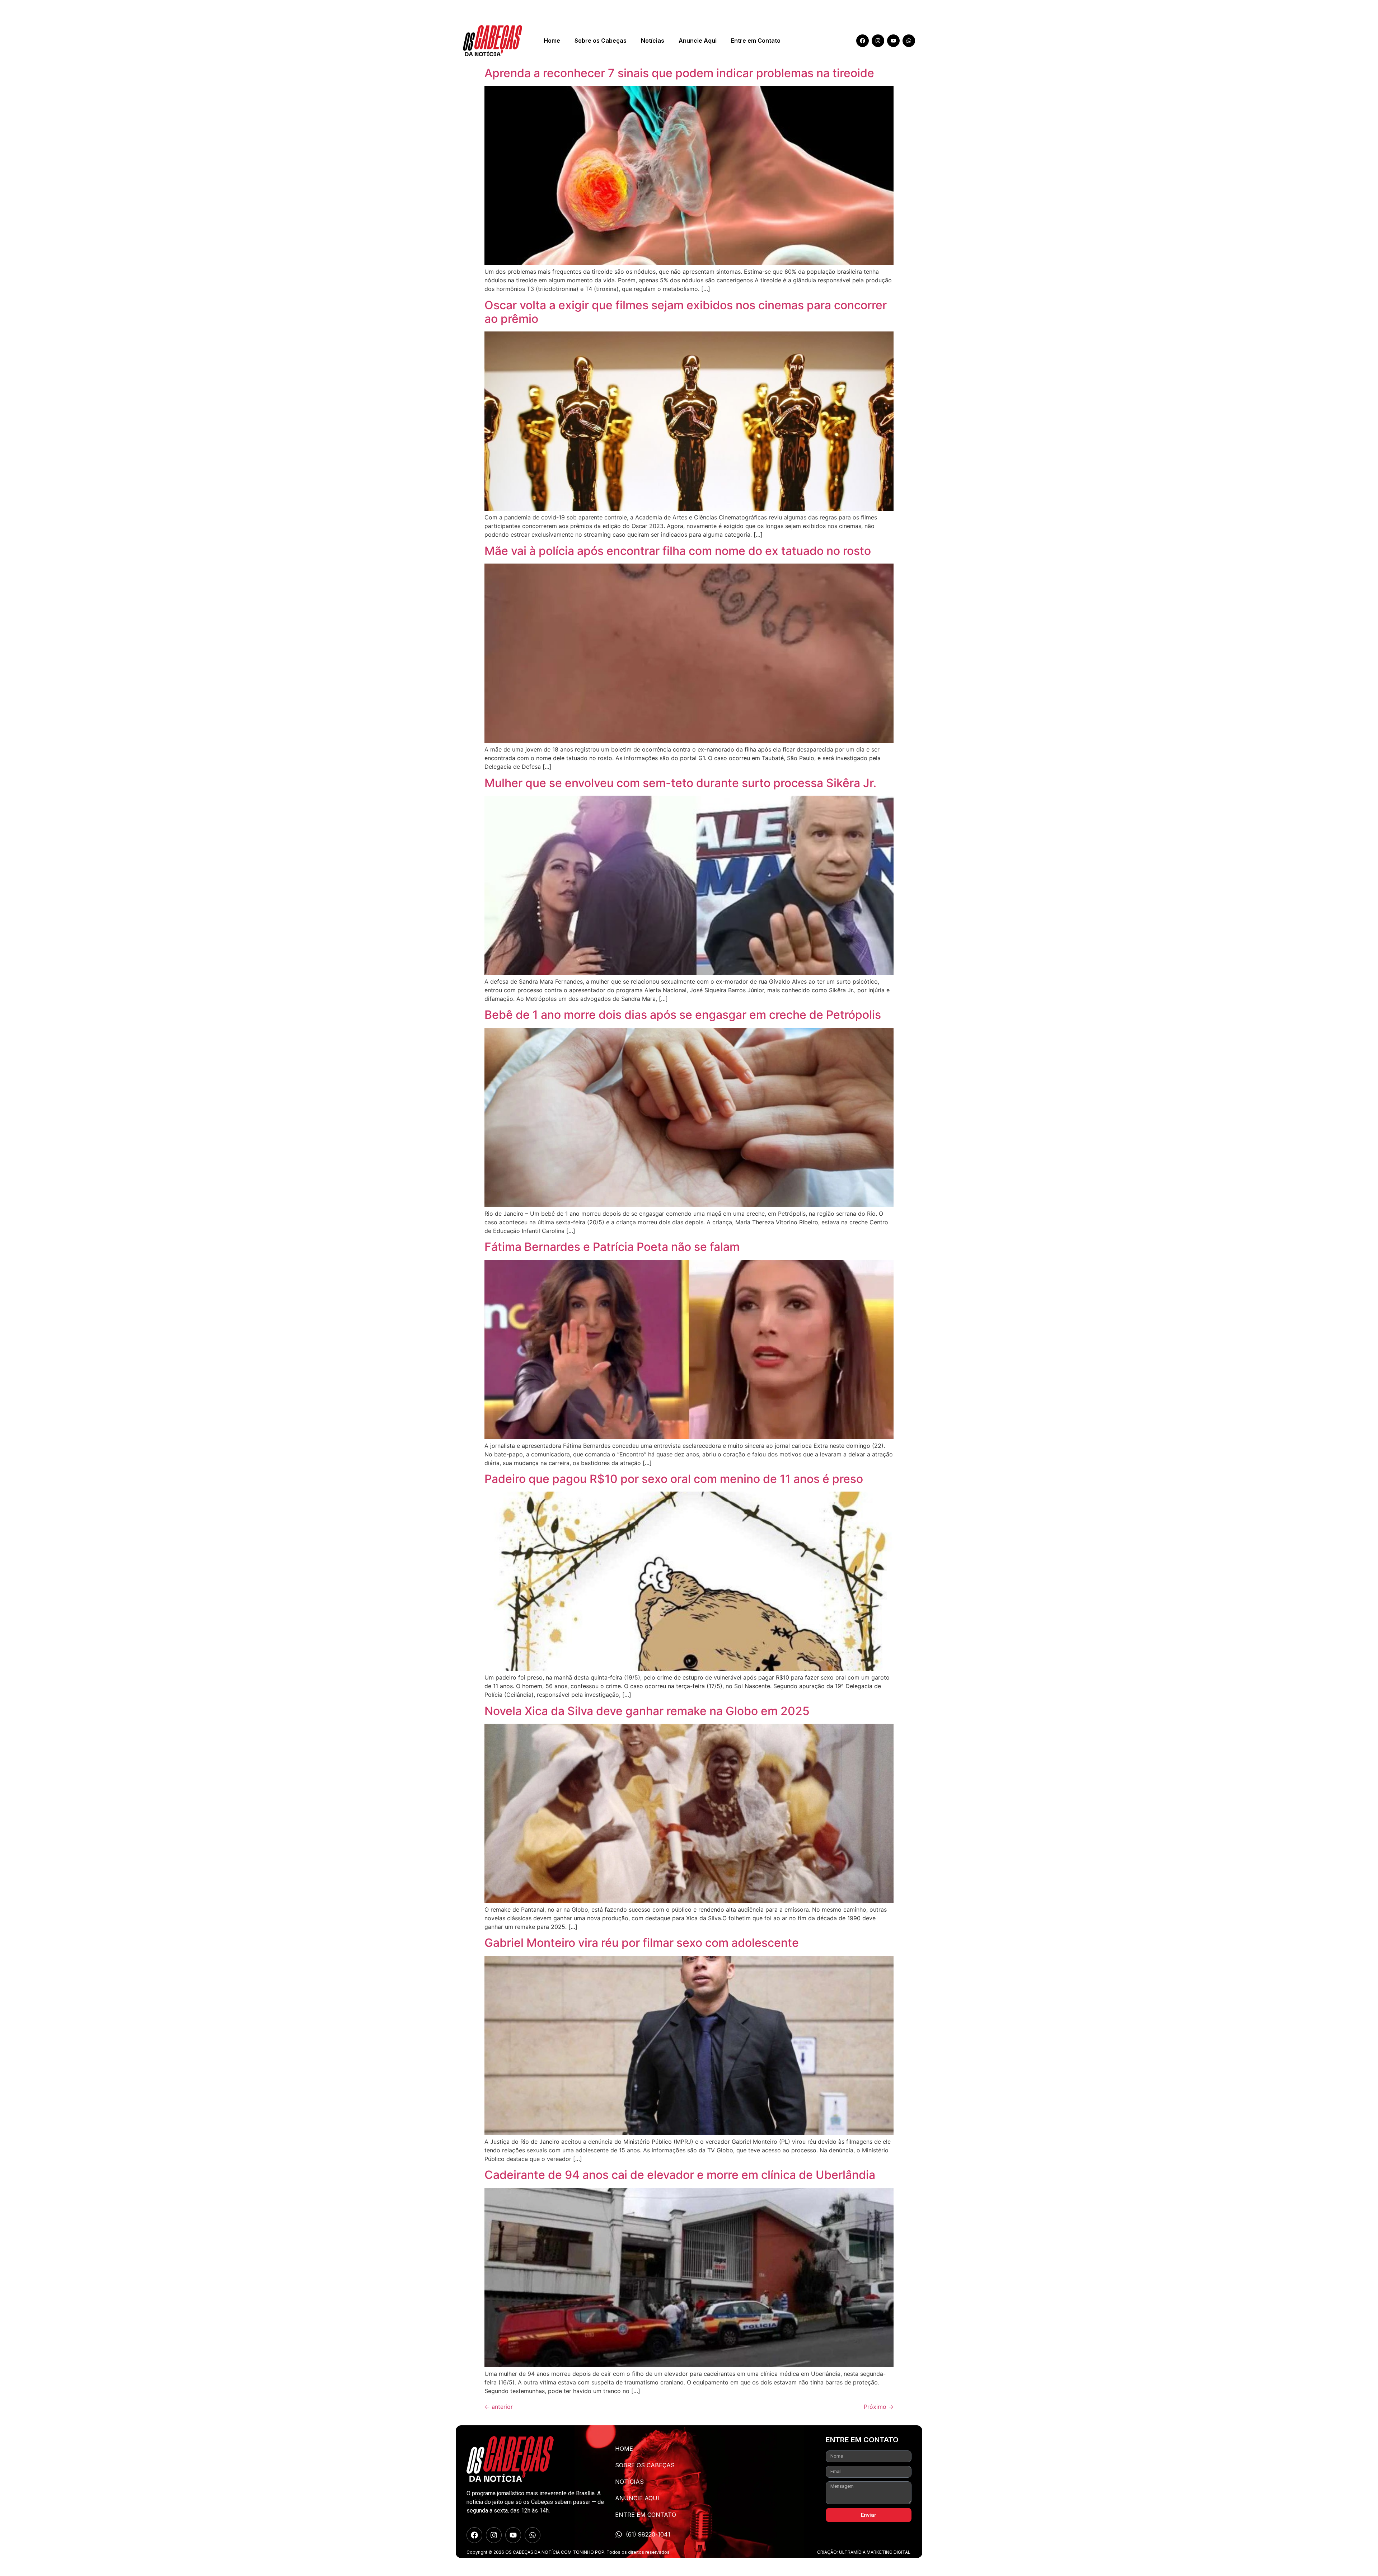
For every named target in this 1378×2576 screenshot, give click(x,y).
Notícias (653, 41)
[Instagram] (878, 41)
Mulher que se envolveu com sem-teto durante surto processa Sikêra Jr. (680, 783)
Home (552, 41)
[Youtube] (893, 41)
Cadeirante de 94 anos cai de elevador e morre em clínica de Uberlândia (680, 2175)
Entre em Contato (756, 41)
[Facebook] (863, 41)
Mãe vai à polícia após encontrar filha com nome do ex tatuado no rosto (678, 551)
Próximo (879, 2407)
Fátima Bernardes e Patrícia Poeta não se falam (612, 1247)
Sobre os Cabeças (601, 41)
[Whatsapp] (909, 41)
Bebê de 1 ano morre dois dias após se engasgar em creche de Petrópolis (683, 1015)
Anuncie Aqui (698, 41)
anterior (499, 2407)
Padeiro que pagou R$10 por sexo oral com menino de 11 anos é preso (674, 1479)
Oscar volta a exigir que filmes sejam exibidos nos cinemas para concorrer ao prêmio (686, 312)
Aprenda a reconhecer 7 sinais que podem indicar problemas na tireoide (679, 73)
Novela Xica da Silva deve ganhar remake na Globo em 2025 (647, 1711)
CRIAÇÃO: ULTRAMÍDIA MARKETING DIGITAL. (864, 2552)
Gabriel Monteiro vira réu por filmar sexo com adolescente (642, 1943)
